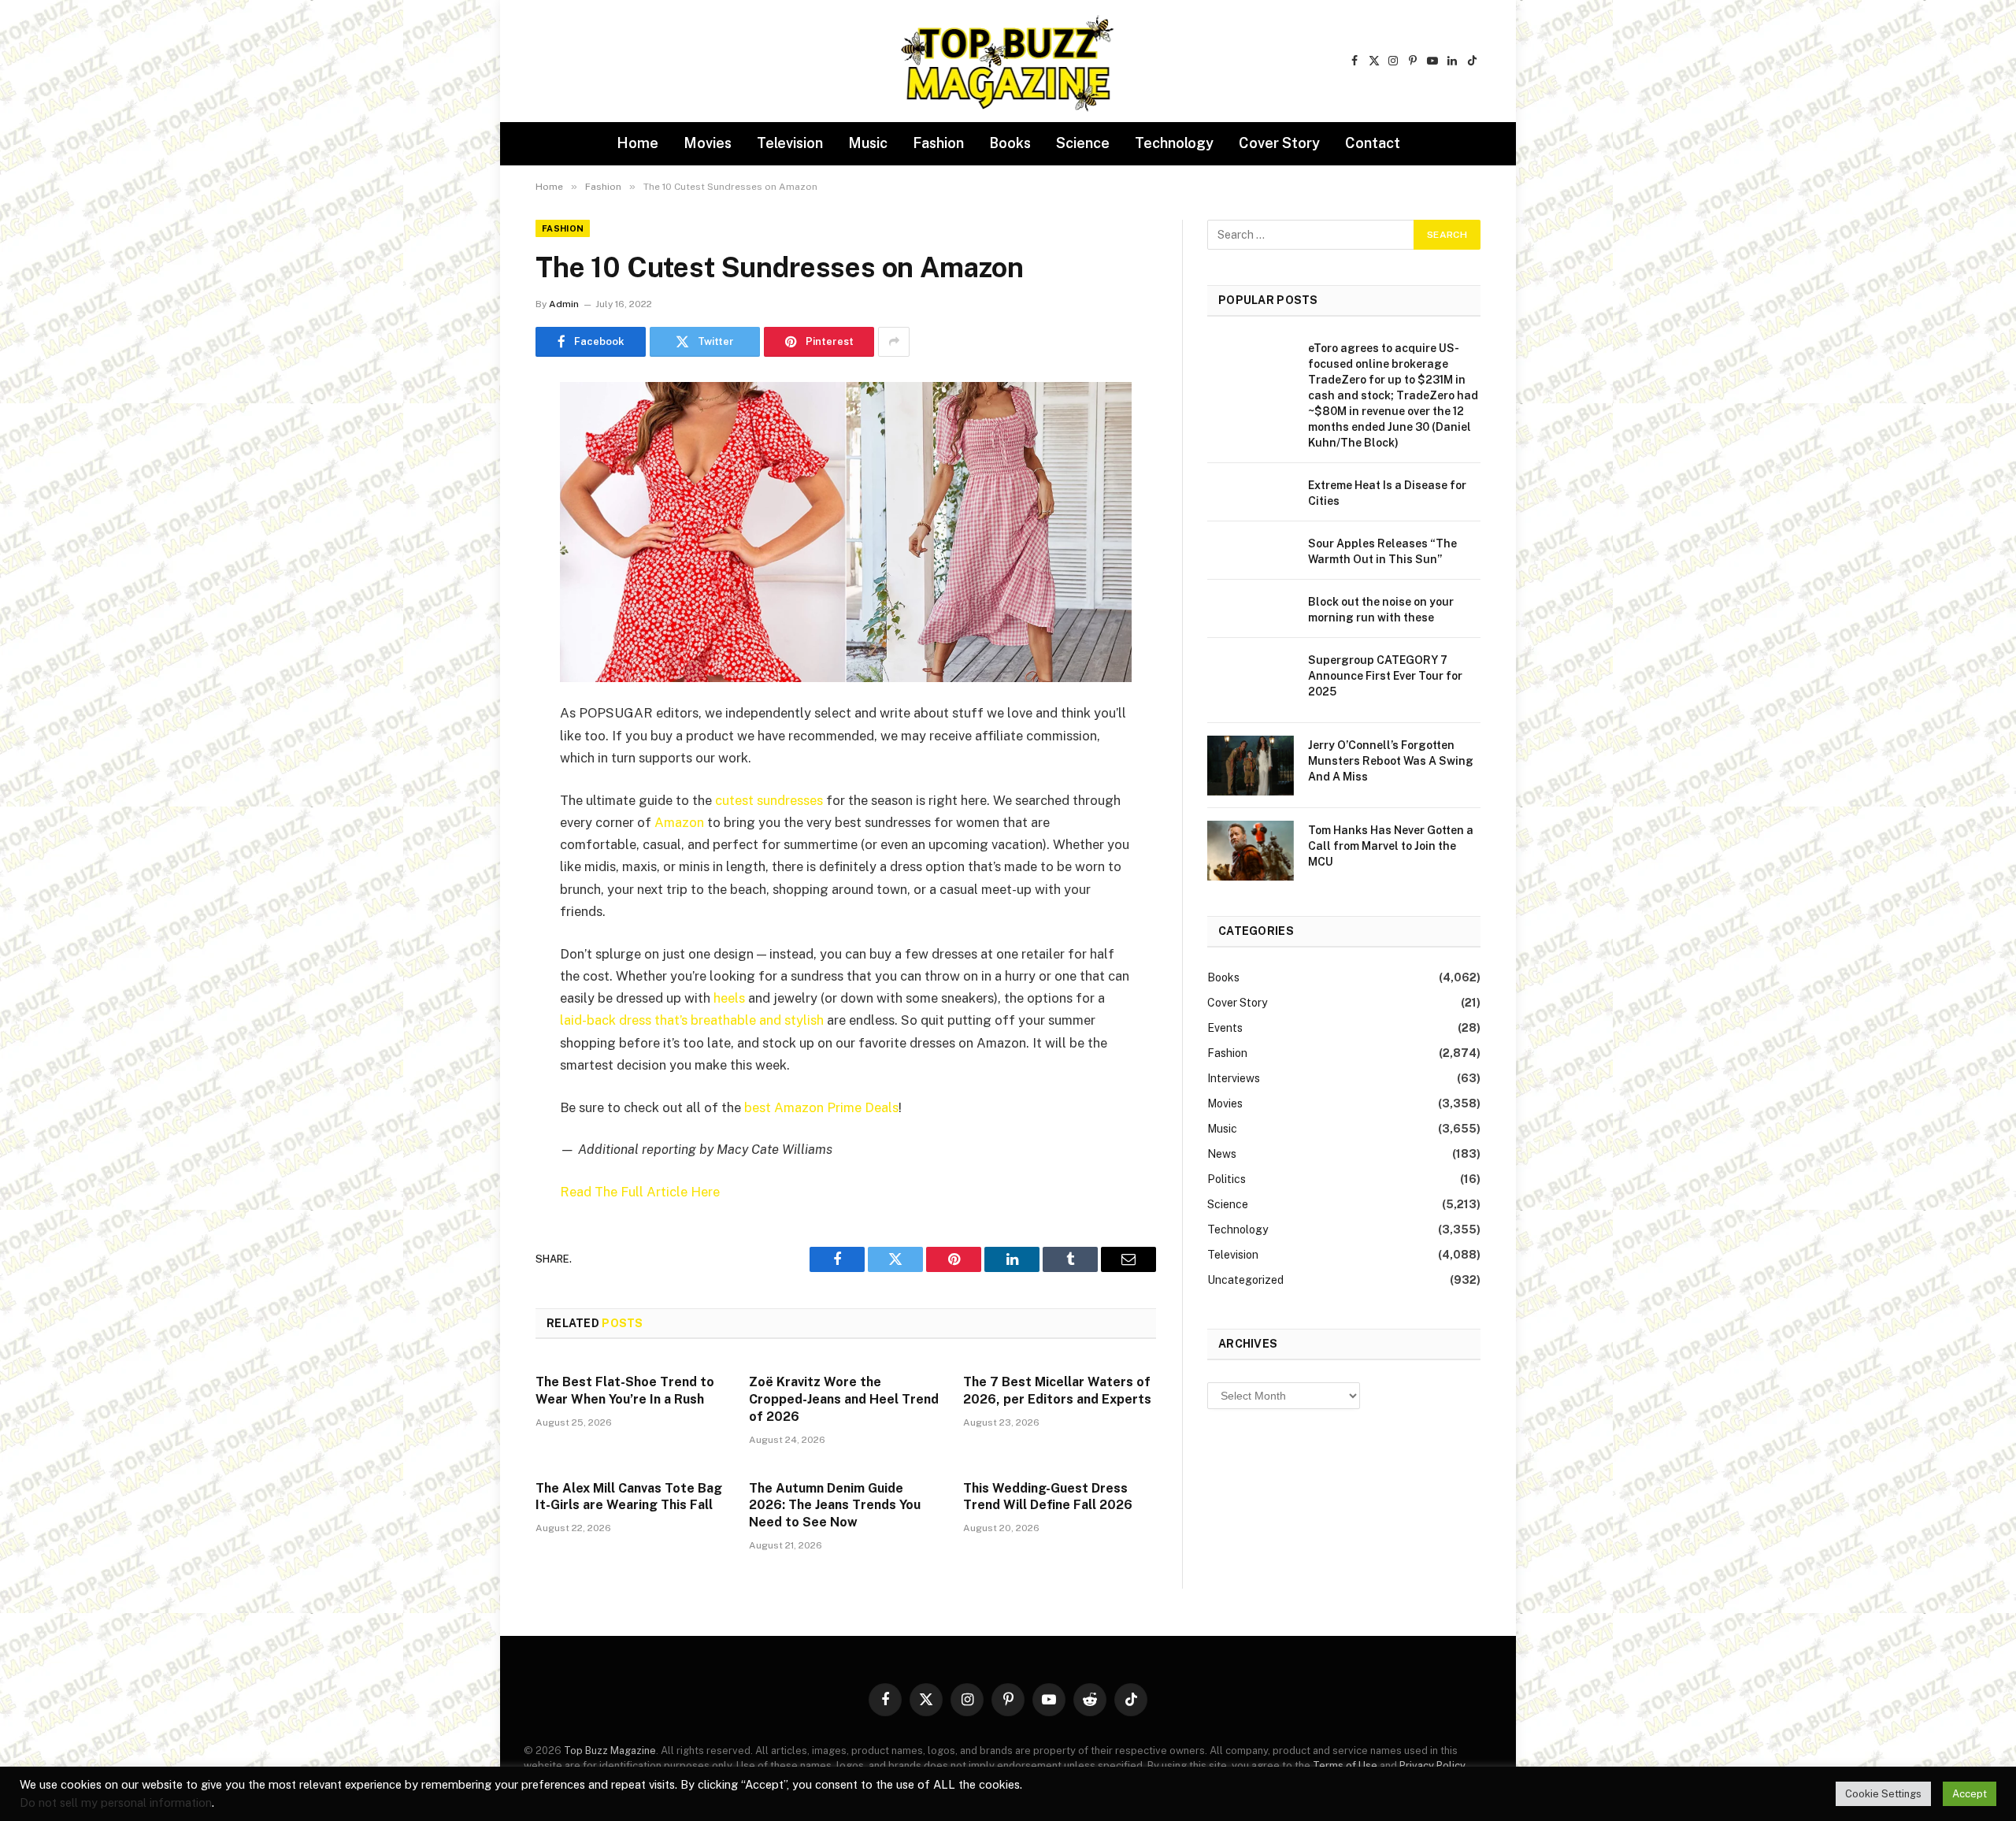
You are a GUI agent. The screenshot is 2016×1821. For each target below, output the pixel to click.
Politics (1227, 1179)
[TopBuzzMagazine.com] (1008, 61)
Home (637, 143)
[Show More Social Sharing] (894, 342)
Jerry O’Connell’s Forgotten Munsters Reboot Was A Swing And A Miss (1391, 761)
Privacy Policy (1432, 1765)
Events (1225, 1028)
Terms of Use (1345, 1765)
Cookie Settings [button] (1883, 1794)
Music (868, 143)
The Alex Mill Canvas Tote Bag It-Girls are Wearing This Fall (629, 1497)
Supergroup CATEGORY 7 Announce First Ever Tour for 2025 (1385, 676)
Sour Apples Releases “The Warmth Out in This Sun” (1382, 551)
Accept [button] (1970, 1794)
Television (790, 143)
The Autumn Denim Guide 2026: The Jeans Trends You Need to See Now (835, 1506)
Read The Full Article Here (640, 1192)
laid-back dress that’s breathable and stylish (692, 1020)
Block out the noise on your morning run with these (1381, 610)
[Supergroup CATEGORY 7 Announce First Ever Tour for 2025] (1251, 681)
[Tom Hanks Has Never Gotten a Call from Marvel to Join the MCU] (1251, 851)
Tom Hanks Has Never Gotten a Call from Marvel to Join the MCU (1391, 846)
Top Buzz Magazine (610, 1751)
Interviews (1234, 1078)
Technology (1174, 143)
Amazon (679, 822)
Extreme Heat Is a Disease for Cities (1387, 493)
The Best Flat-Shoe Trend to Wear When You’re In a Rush (625, 1391)
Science (1083, 143)
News (1222, 1154)
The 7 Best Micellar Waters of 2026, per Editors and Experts (1057, 1391)
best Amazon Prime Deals (821, 1107)
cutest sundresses (769, 800)
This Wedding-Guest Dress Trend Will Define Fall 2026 (1048, 1497)
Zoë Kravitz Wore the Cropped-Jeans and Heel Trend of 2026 (844, 1399)
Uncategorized (1245, 1280)
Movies (708, 143)
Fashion (938, 143)
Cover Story (1279, 143)
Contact (1373, 143)
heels (729, 998)
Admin (564, 304)
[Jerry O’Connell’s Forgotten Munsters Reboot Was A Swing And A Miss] (1251, 766)
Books (1010, 143)
